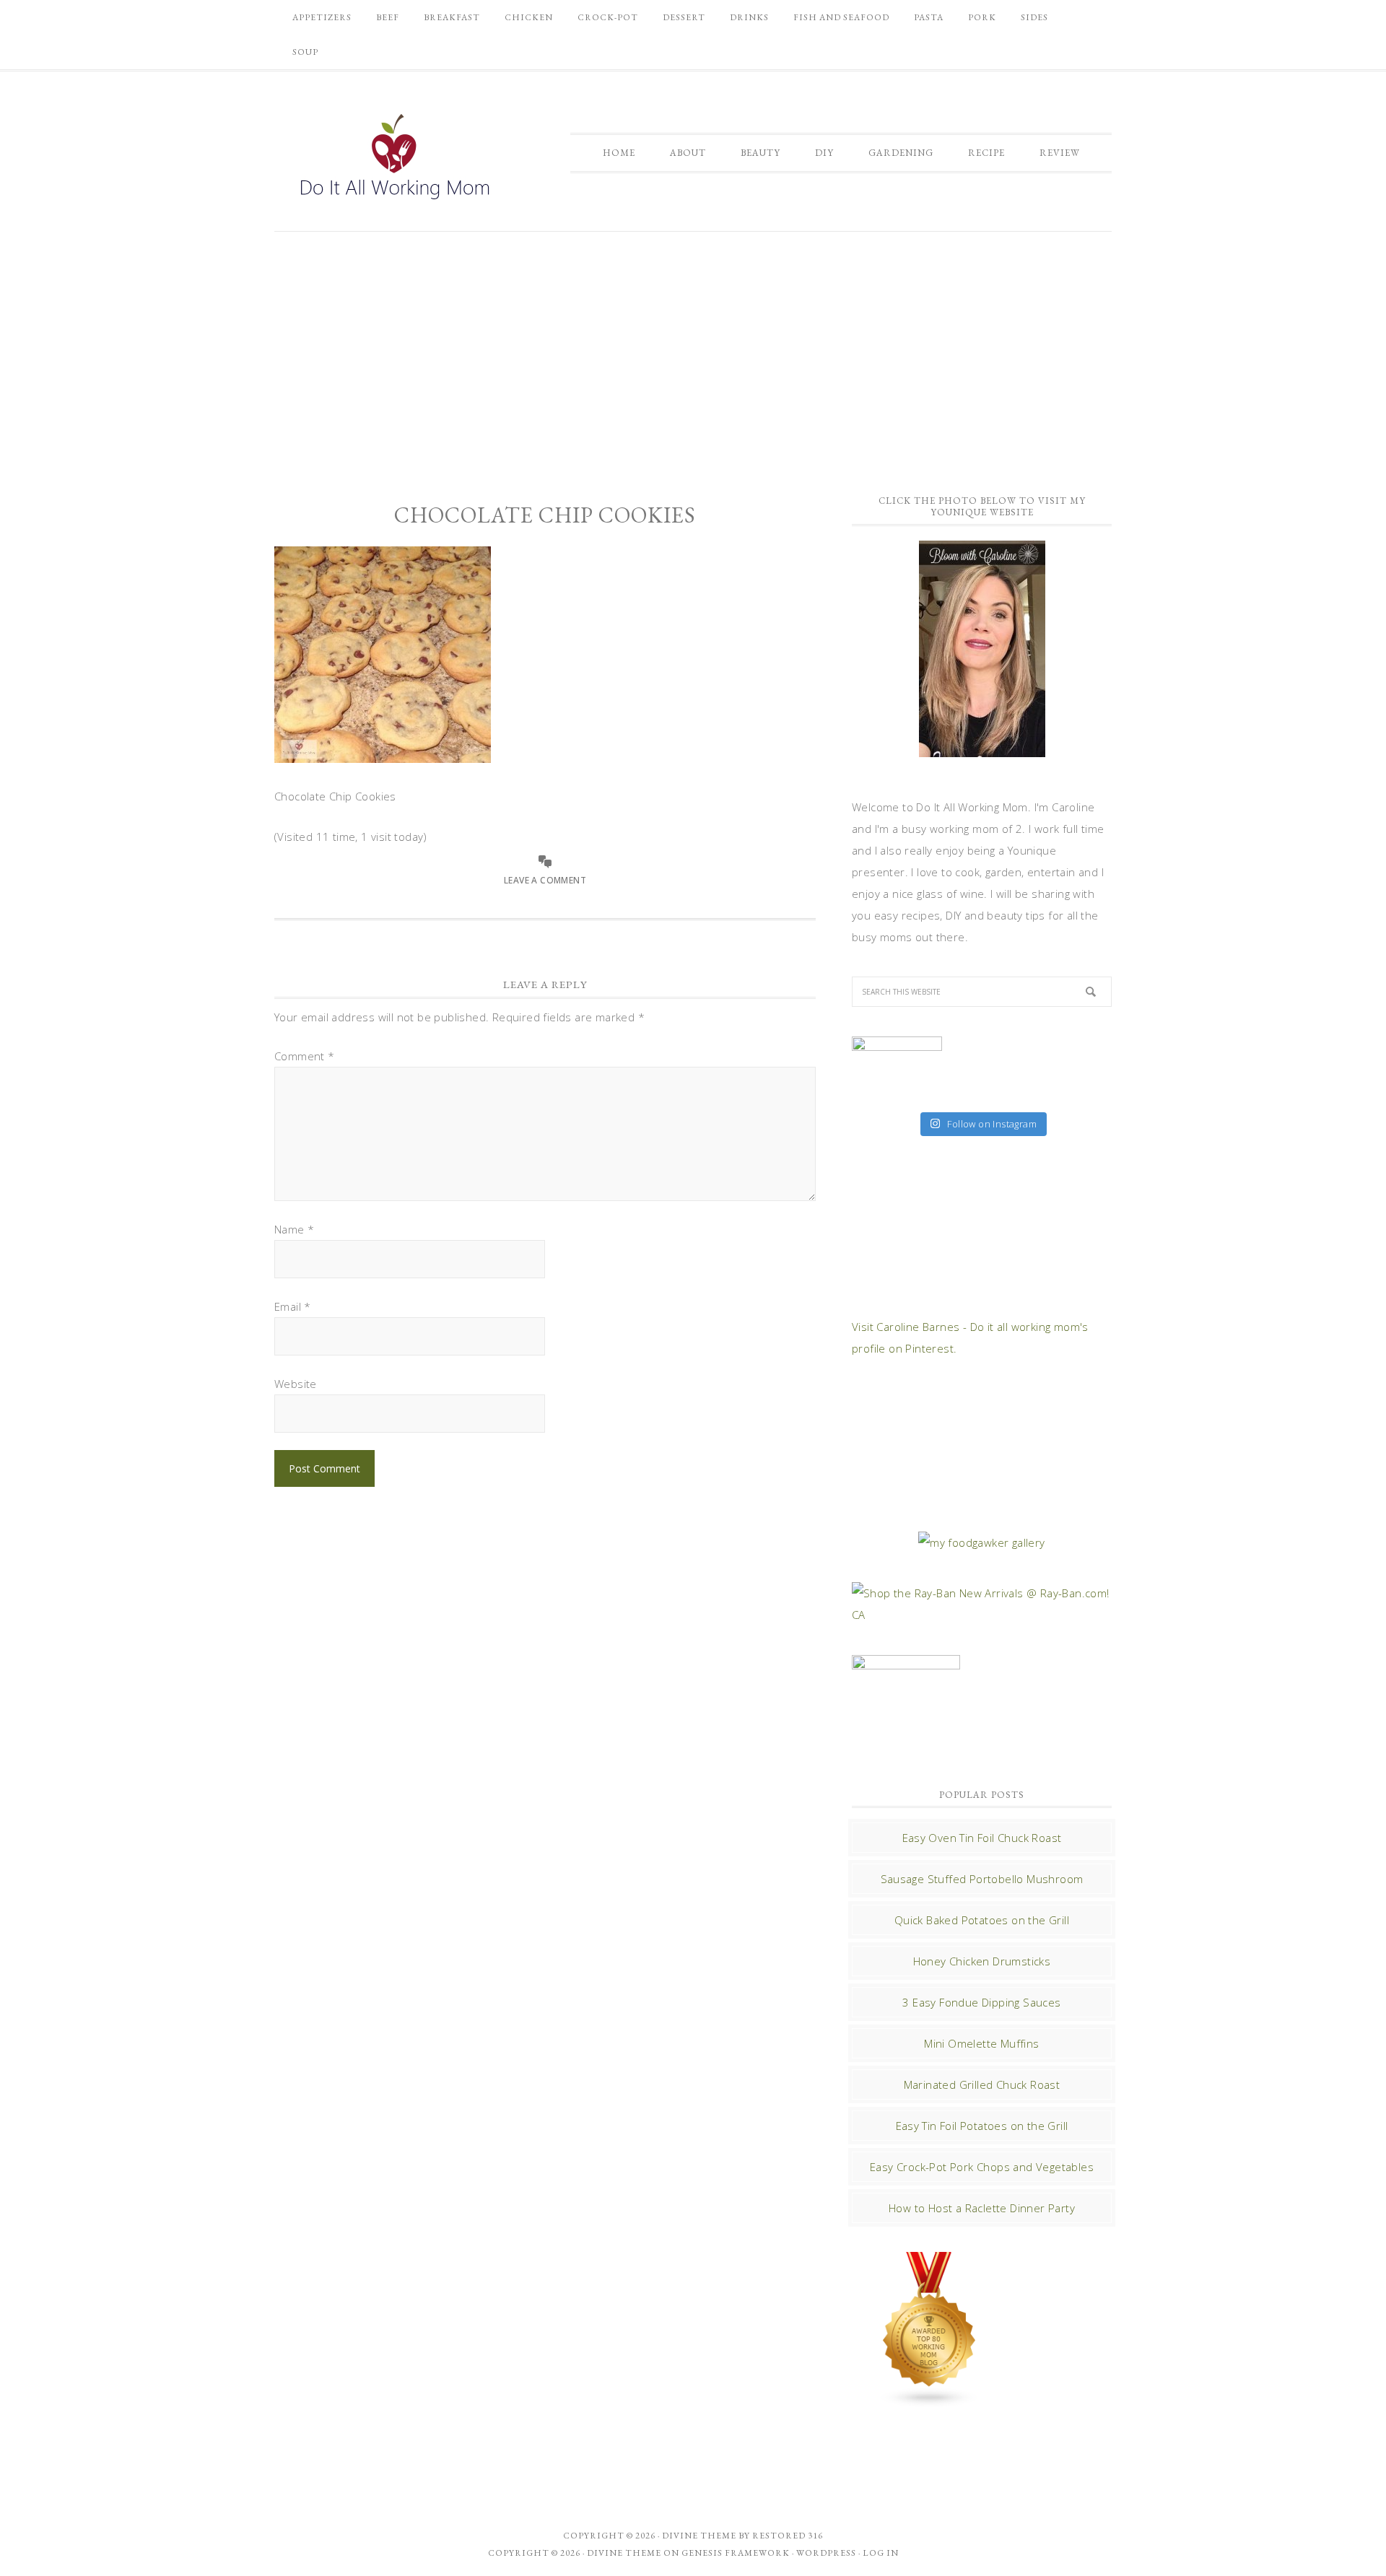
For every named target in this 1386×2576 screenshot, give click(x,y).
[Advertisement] (693, 354)
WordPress (826, 2553)
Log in (881, 2553)
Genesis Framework (736, 2553)
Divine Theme (624, 2553)
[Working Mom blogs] (930, 2401)
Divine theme (699, 2536)
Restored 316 (788, 2536)
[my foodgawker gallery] (981, 1542)
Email (293, 1306)
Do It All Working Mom (393, 160)
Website (296, 1384)
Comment (305, 1056)
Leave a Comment (545, 880)
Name (294, 1229)
